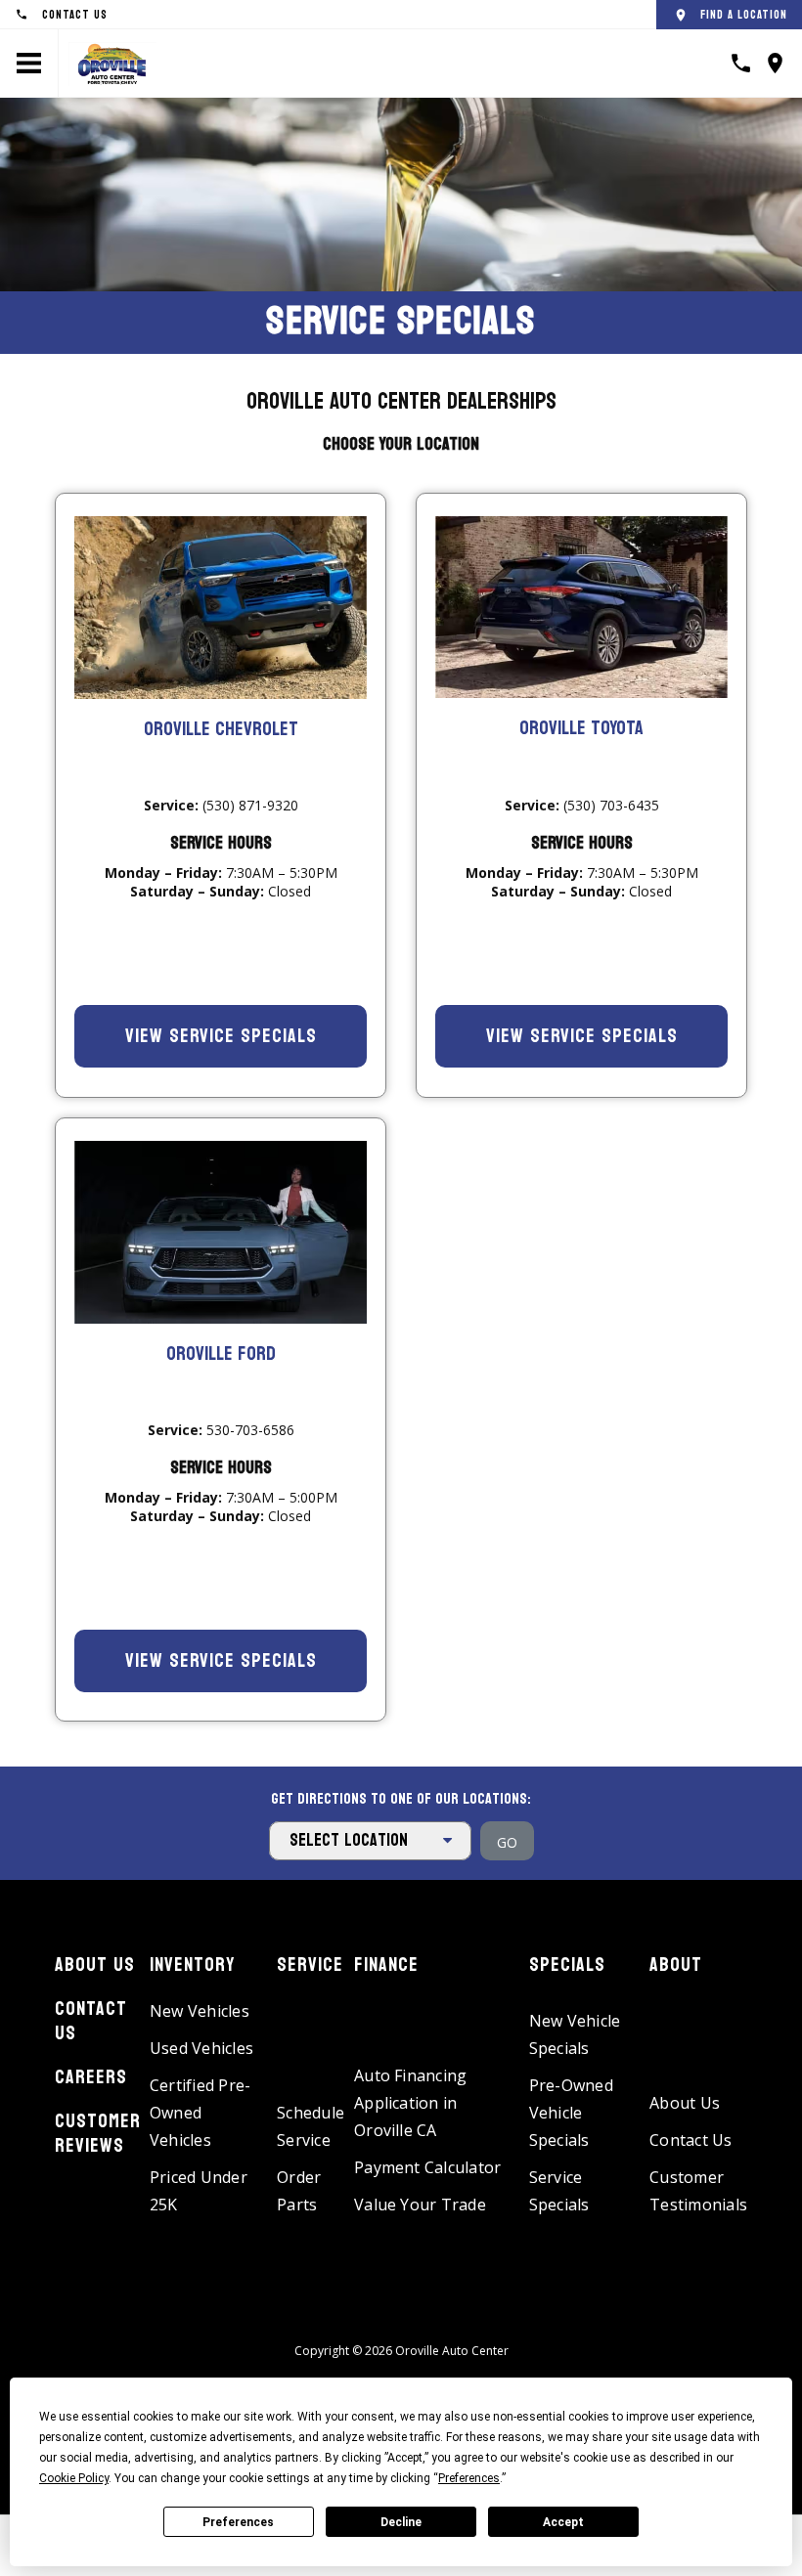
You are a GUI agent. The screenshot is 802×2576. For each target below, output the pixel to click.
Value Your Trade (420, 2205)
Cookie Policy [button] (74, 2478)
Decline (401, 2522)
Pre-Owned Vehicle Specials (571, 2113)
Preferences (238, 2522)
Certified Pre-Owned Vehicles (200, 2113)
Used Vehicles (201, 2048)
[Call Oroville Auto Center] (741, 63)
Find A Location (744, 15)
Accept (563, 2522)
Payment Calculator (427, 2167)
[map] (775, 63)
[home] (112, 62)
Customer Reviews (98, 2134)
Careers (91, 2077)
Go (507, 1842)
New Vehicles (200, 2011)
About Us (95, 1965)
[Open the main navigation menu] (29, 64)
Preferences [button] (469, 2478)
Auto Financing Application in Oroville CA (410, 2103)
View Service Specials (221, 1036)
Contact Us (91, 2021)
